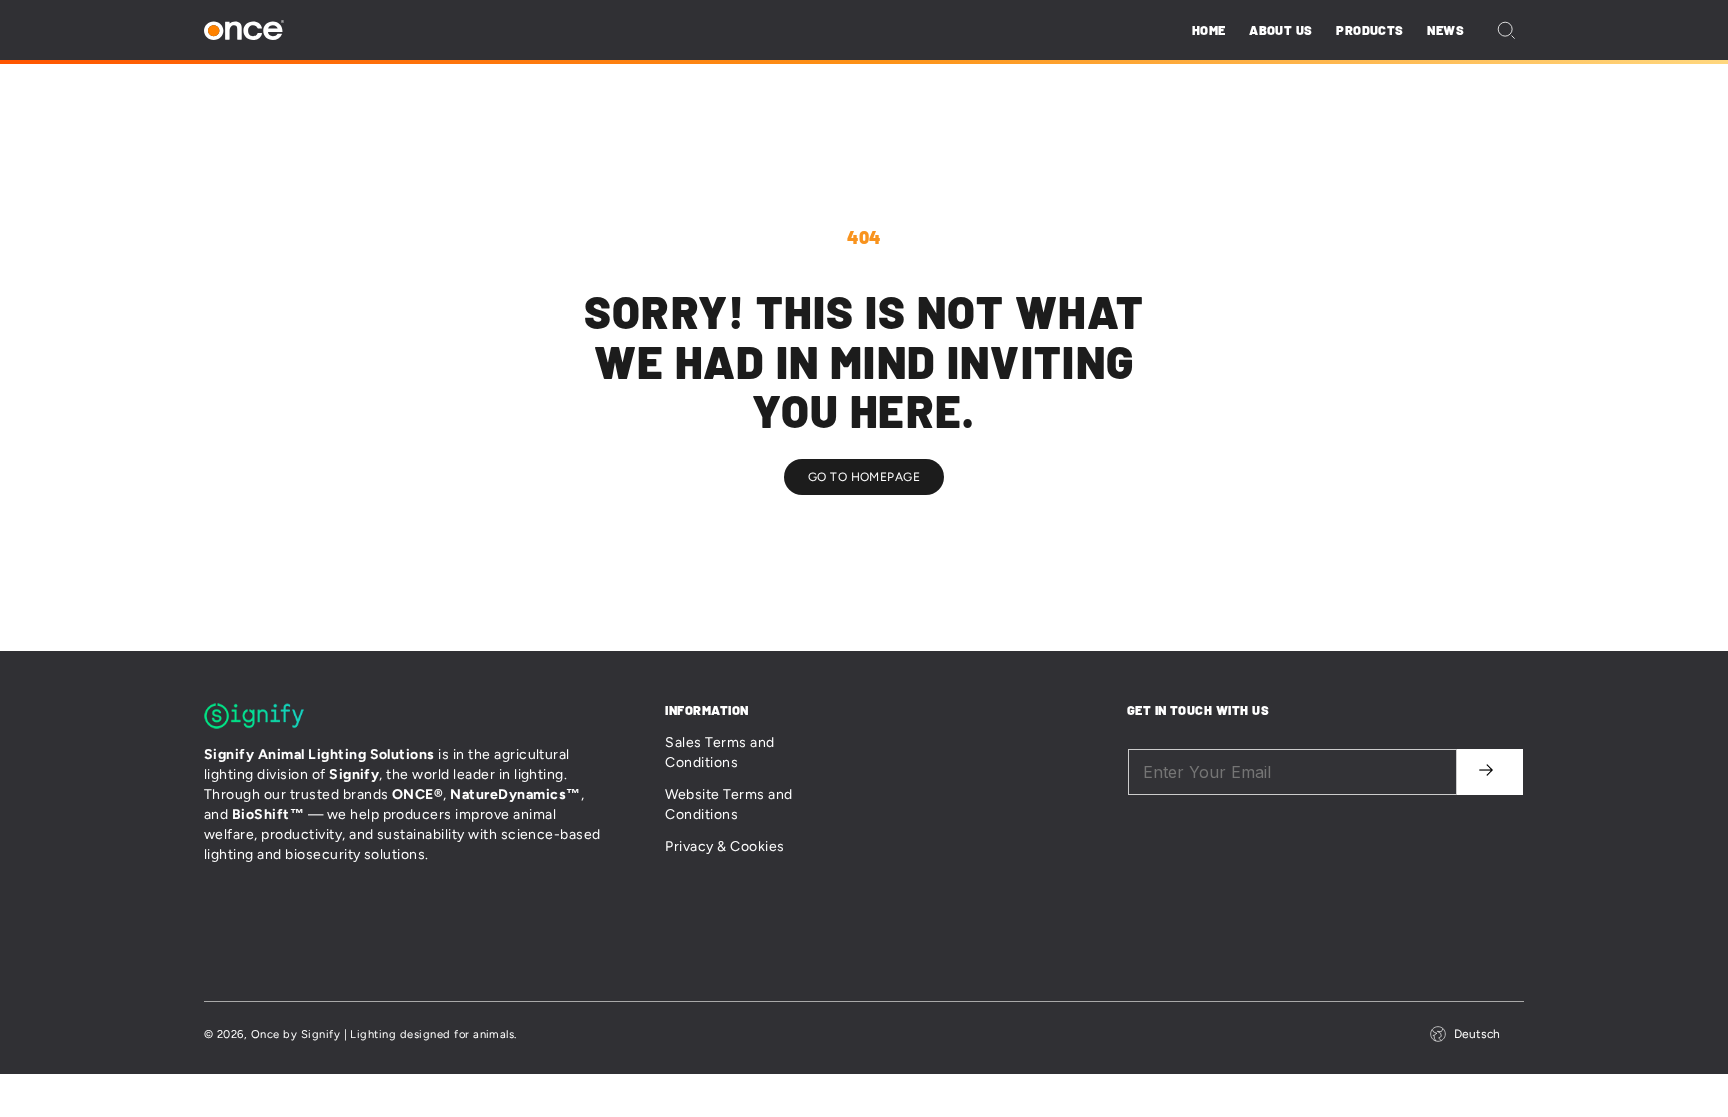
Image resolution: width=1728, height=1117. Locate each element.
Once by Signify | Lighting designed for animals (383, 1034)
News (1445, 30)
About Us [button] (1280, 30)
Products (1369, 30)
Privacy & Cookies (724, 846)
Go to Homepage (864, 477)
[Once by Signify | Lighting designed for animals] (244, 30)
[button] (1506, 30)
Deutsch (1477, 1034)
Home (1209, 30)
